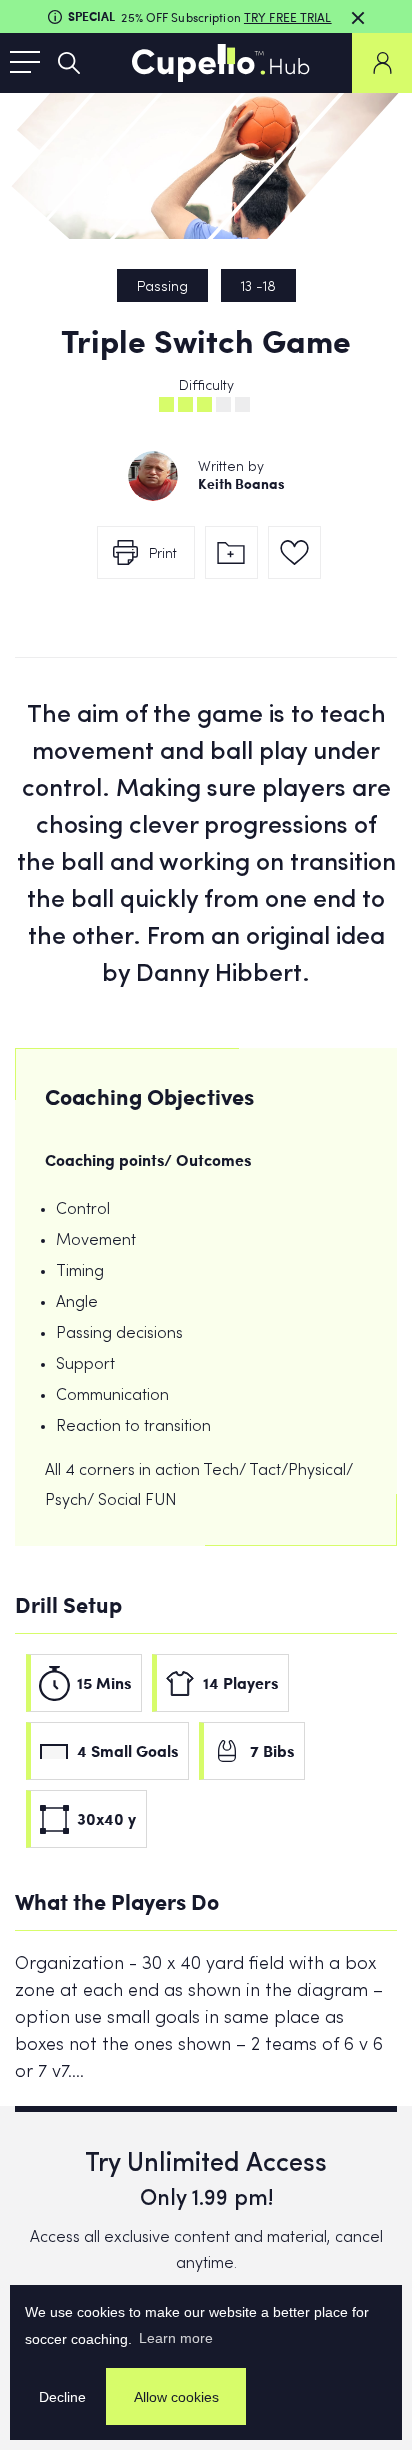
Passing (162, 287)
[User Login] (382, 63)
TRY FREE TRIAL (288, 17)
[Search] (69, 63)
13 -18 (258, 287)
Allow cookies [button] (176, 2397)
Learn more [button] (176, 2338)
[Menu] (25, 63)
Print (163, 554)
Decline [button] (62, 2397)
